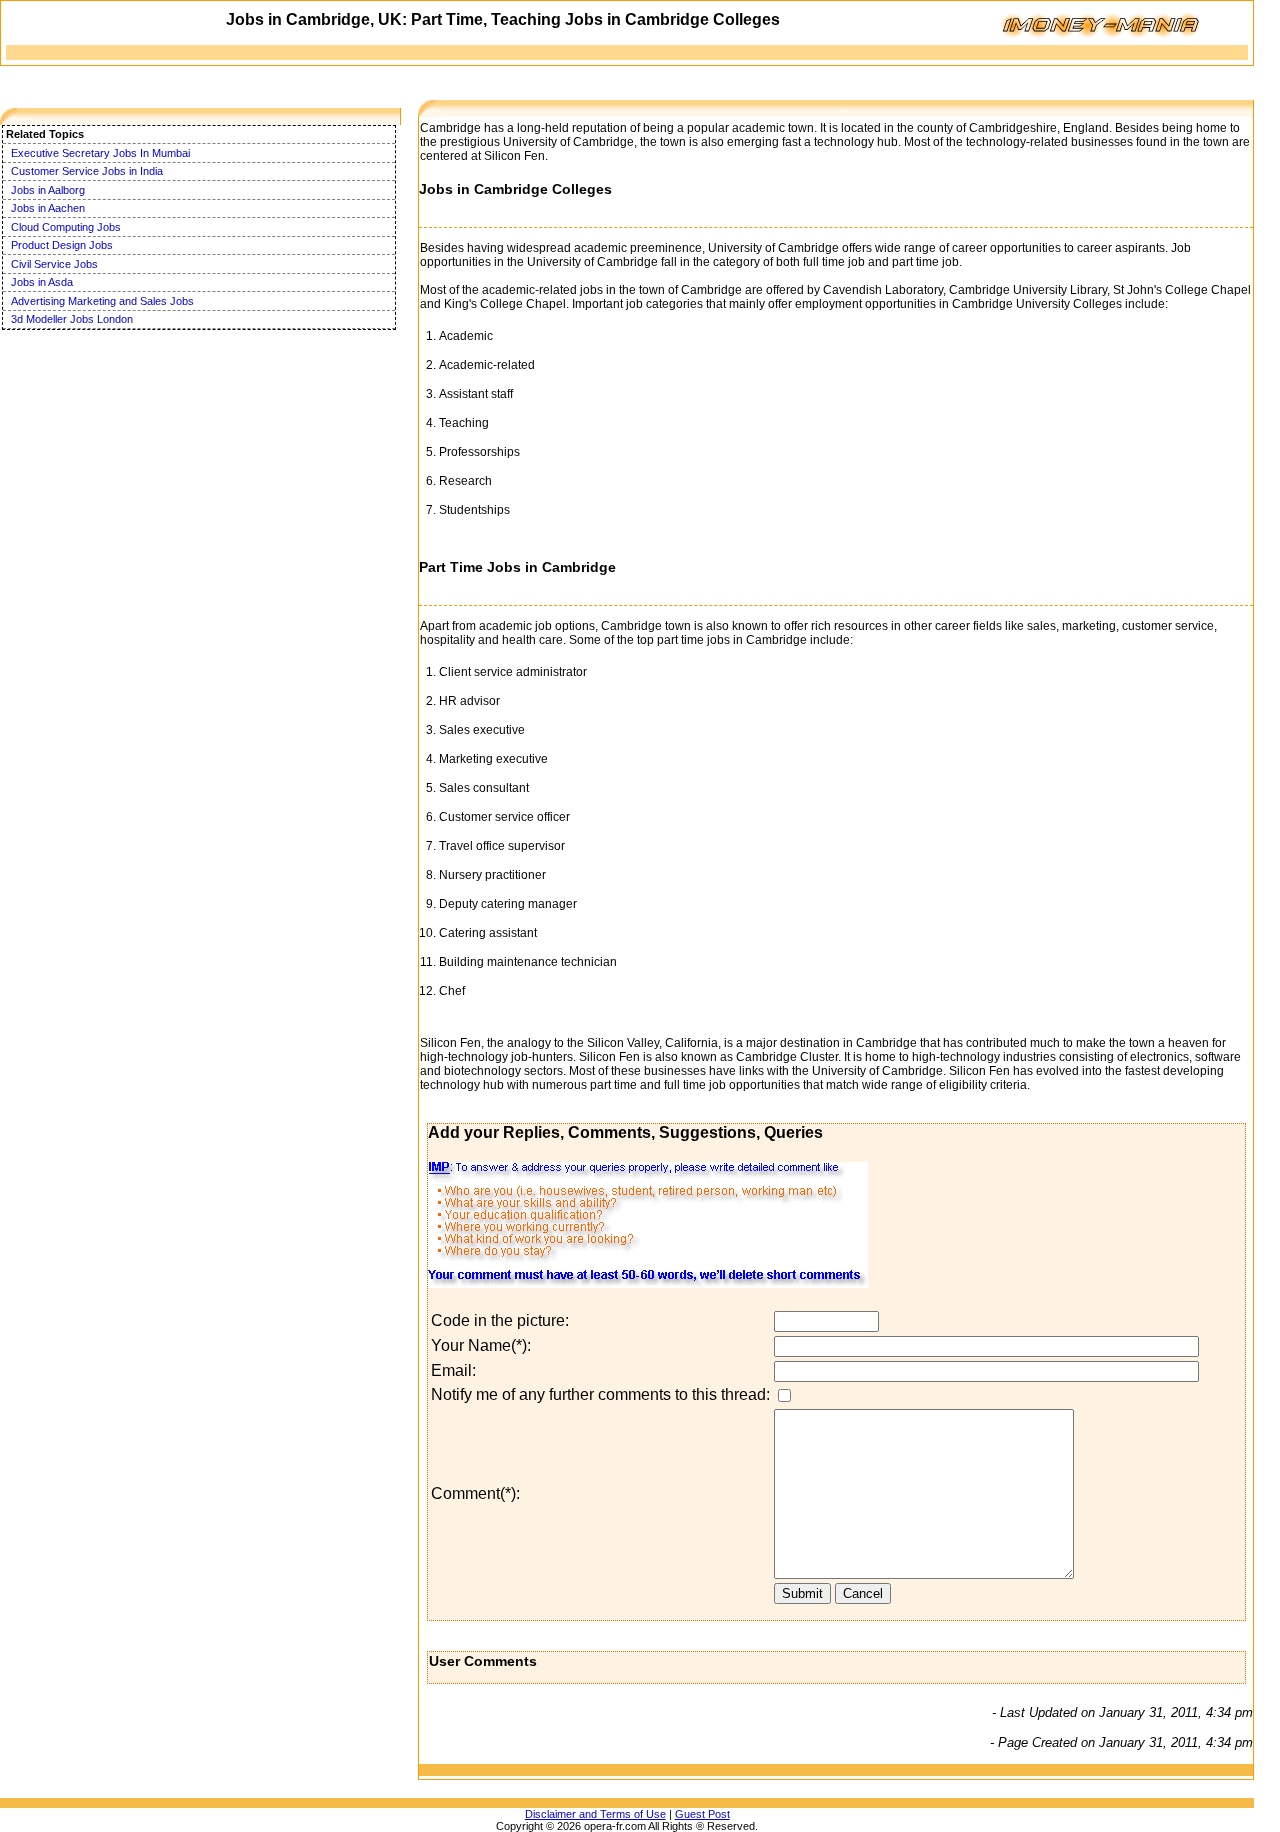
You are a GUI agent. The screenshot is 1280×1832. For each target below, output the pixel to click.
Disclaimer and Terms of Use (595, 1814)
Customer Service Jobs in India (87, 171)
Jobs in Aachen (48, 208)
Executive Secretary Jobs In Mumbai (100, 153)
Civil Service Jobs (54, 264)
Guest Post (702, 1814)
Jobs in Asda (42, 282)
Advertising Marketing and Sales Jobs (102, 301)
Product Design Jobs (62, 245)
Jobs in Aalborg (48, 190)
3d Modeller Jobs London (72, 319)
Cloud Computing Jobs (66, 227)
